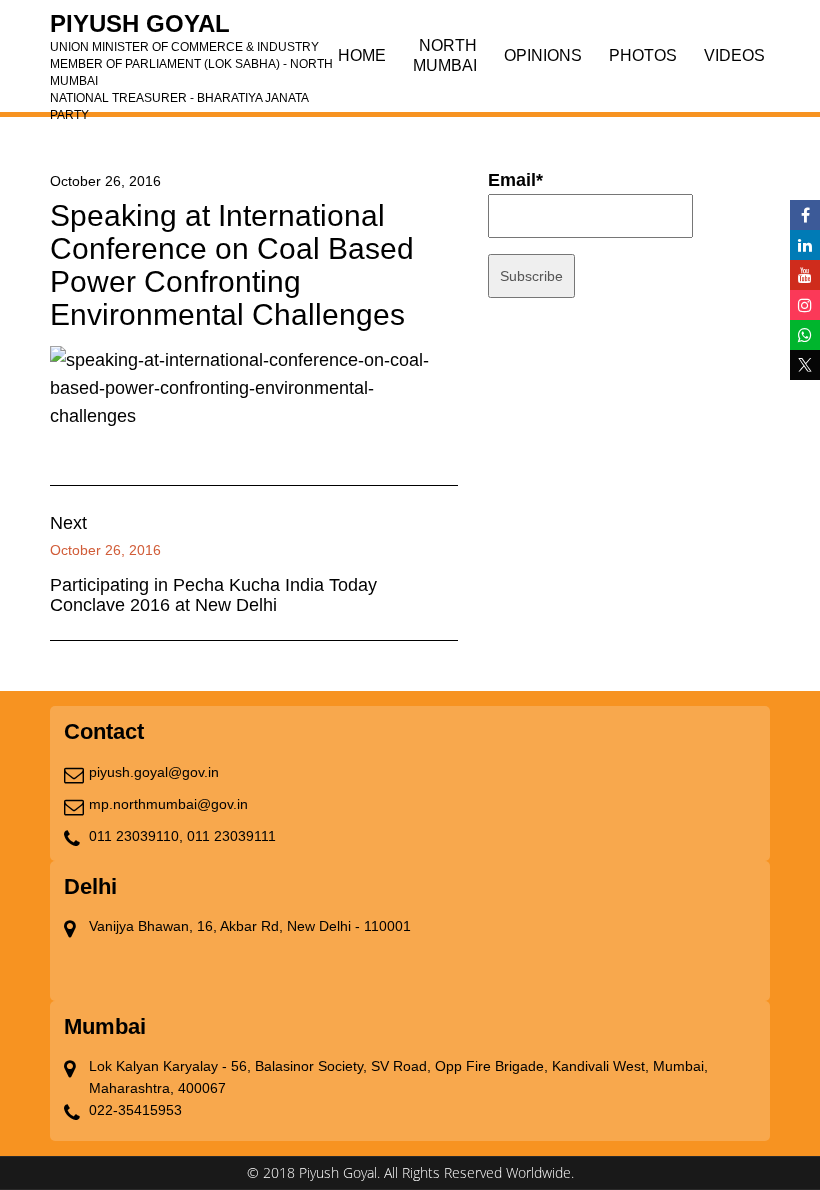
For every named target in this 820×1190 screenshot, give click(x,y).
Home (362, 55)
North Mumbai (445, 55)
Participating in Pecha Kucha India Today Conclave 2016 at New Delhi (213, 595)
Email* (515, 180)
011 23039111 (231, 836)
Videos (734, 55)
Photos (643, 55)
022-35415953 (135, 1110)
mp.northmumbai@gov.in (168, 804)
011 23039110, (136, 836)
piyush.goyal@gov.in (154, 772)
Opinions (543, 55)
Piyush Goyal (191, 30)
